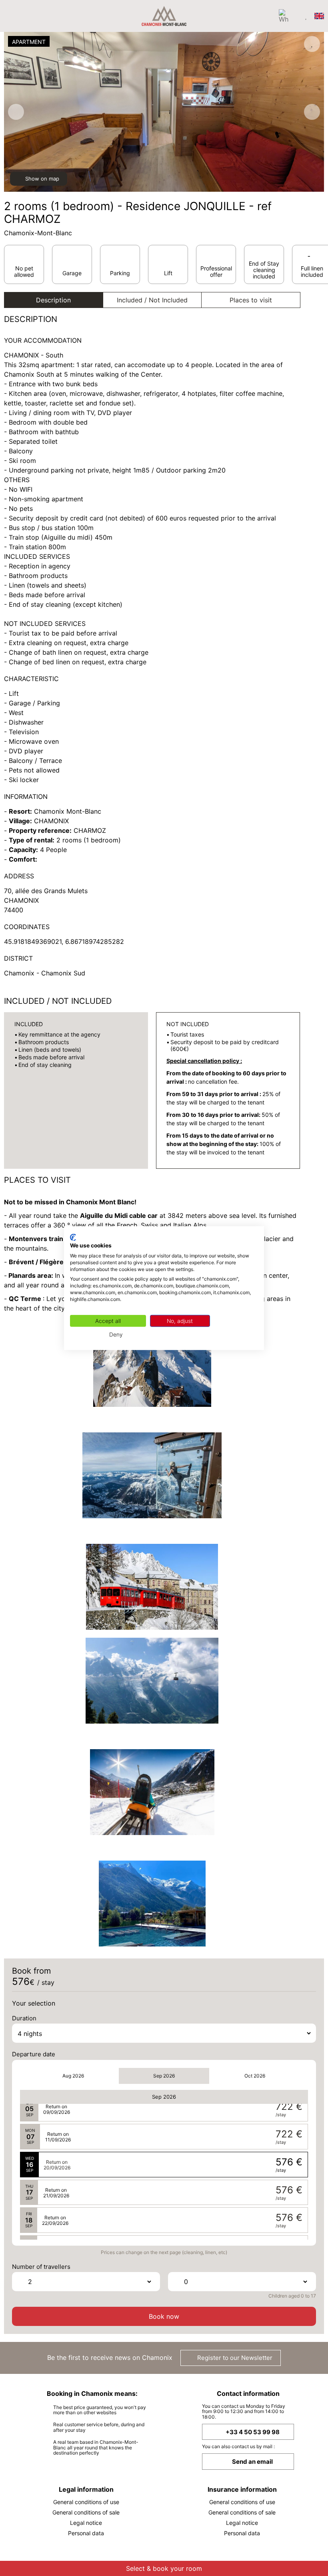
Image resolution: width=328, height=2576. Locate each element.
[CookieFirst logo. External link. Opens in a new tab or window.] (73, 1237)
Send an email (252, 2462)
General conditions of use (86, 2502)
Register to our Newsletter (234, 2358)
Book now (164, 2316)
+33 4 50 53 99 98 (253, 2432)
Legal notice (86, 2523)
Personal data (86, 2533)
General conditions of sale (86, 2512)
